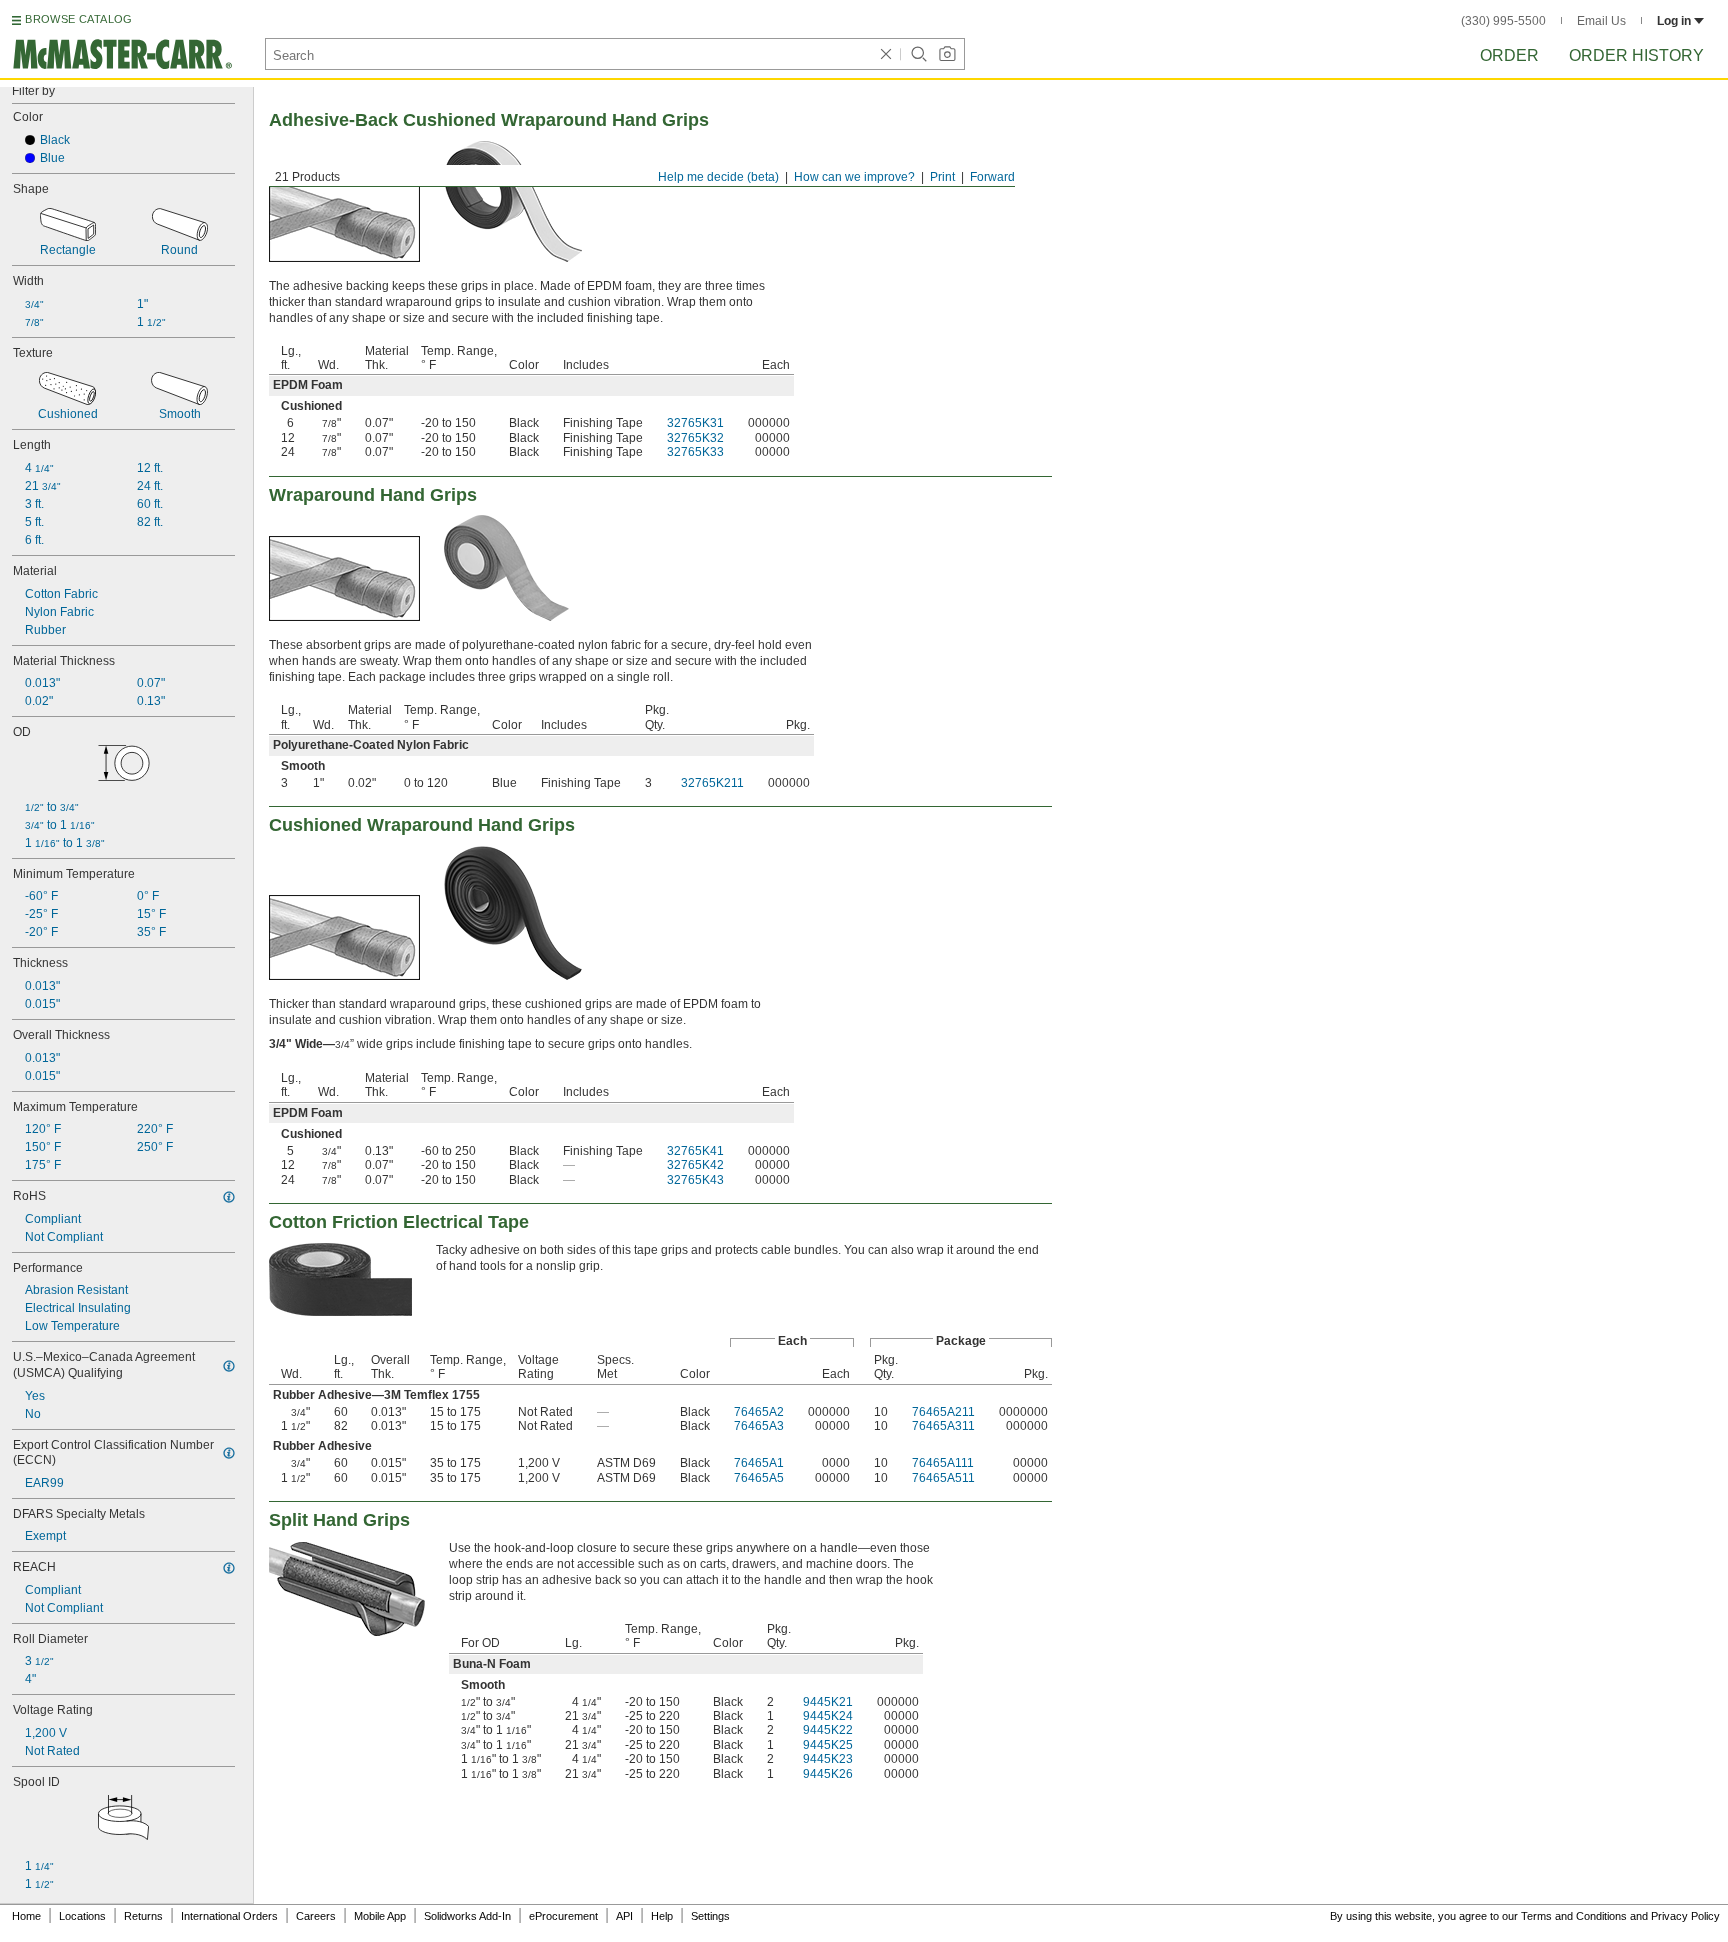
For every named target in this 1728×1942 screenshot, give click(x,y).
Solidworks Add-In (467, 1916)
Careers (316, 1916)
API (624, 1916)
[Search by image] (947, 54)
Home (26, 1916)
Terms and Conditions (1574, 1916)
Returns (143, 1916)
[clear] (886, 54)
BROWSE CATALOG (78, 19)
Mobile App (380, 1916)
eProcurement (563, 1916)
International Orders (229, 1916)
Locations (82, 1916)
